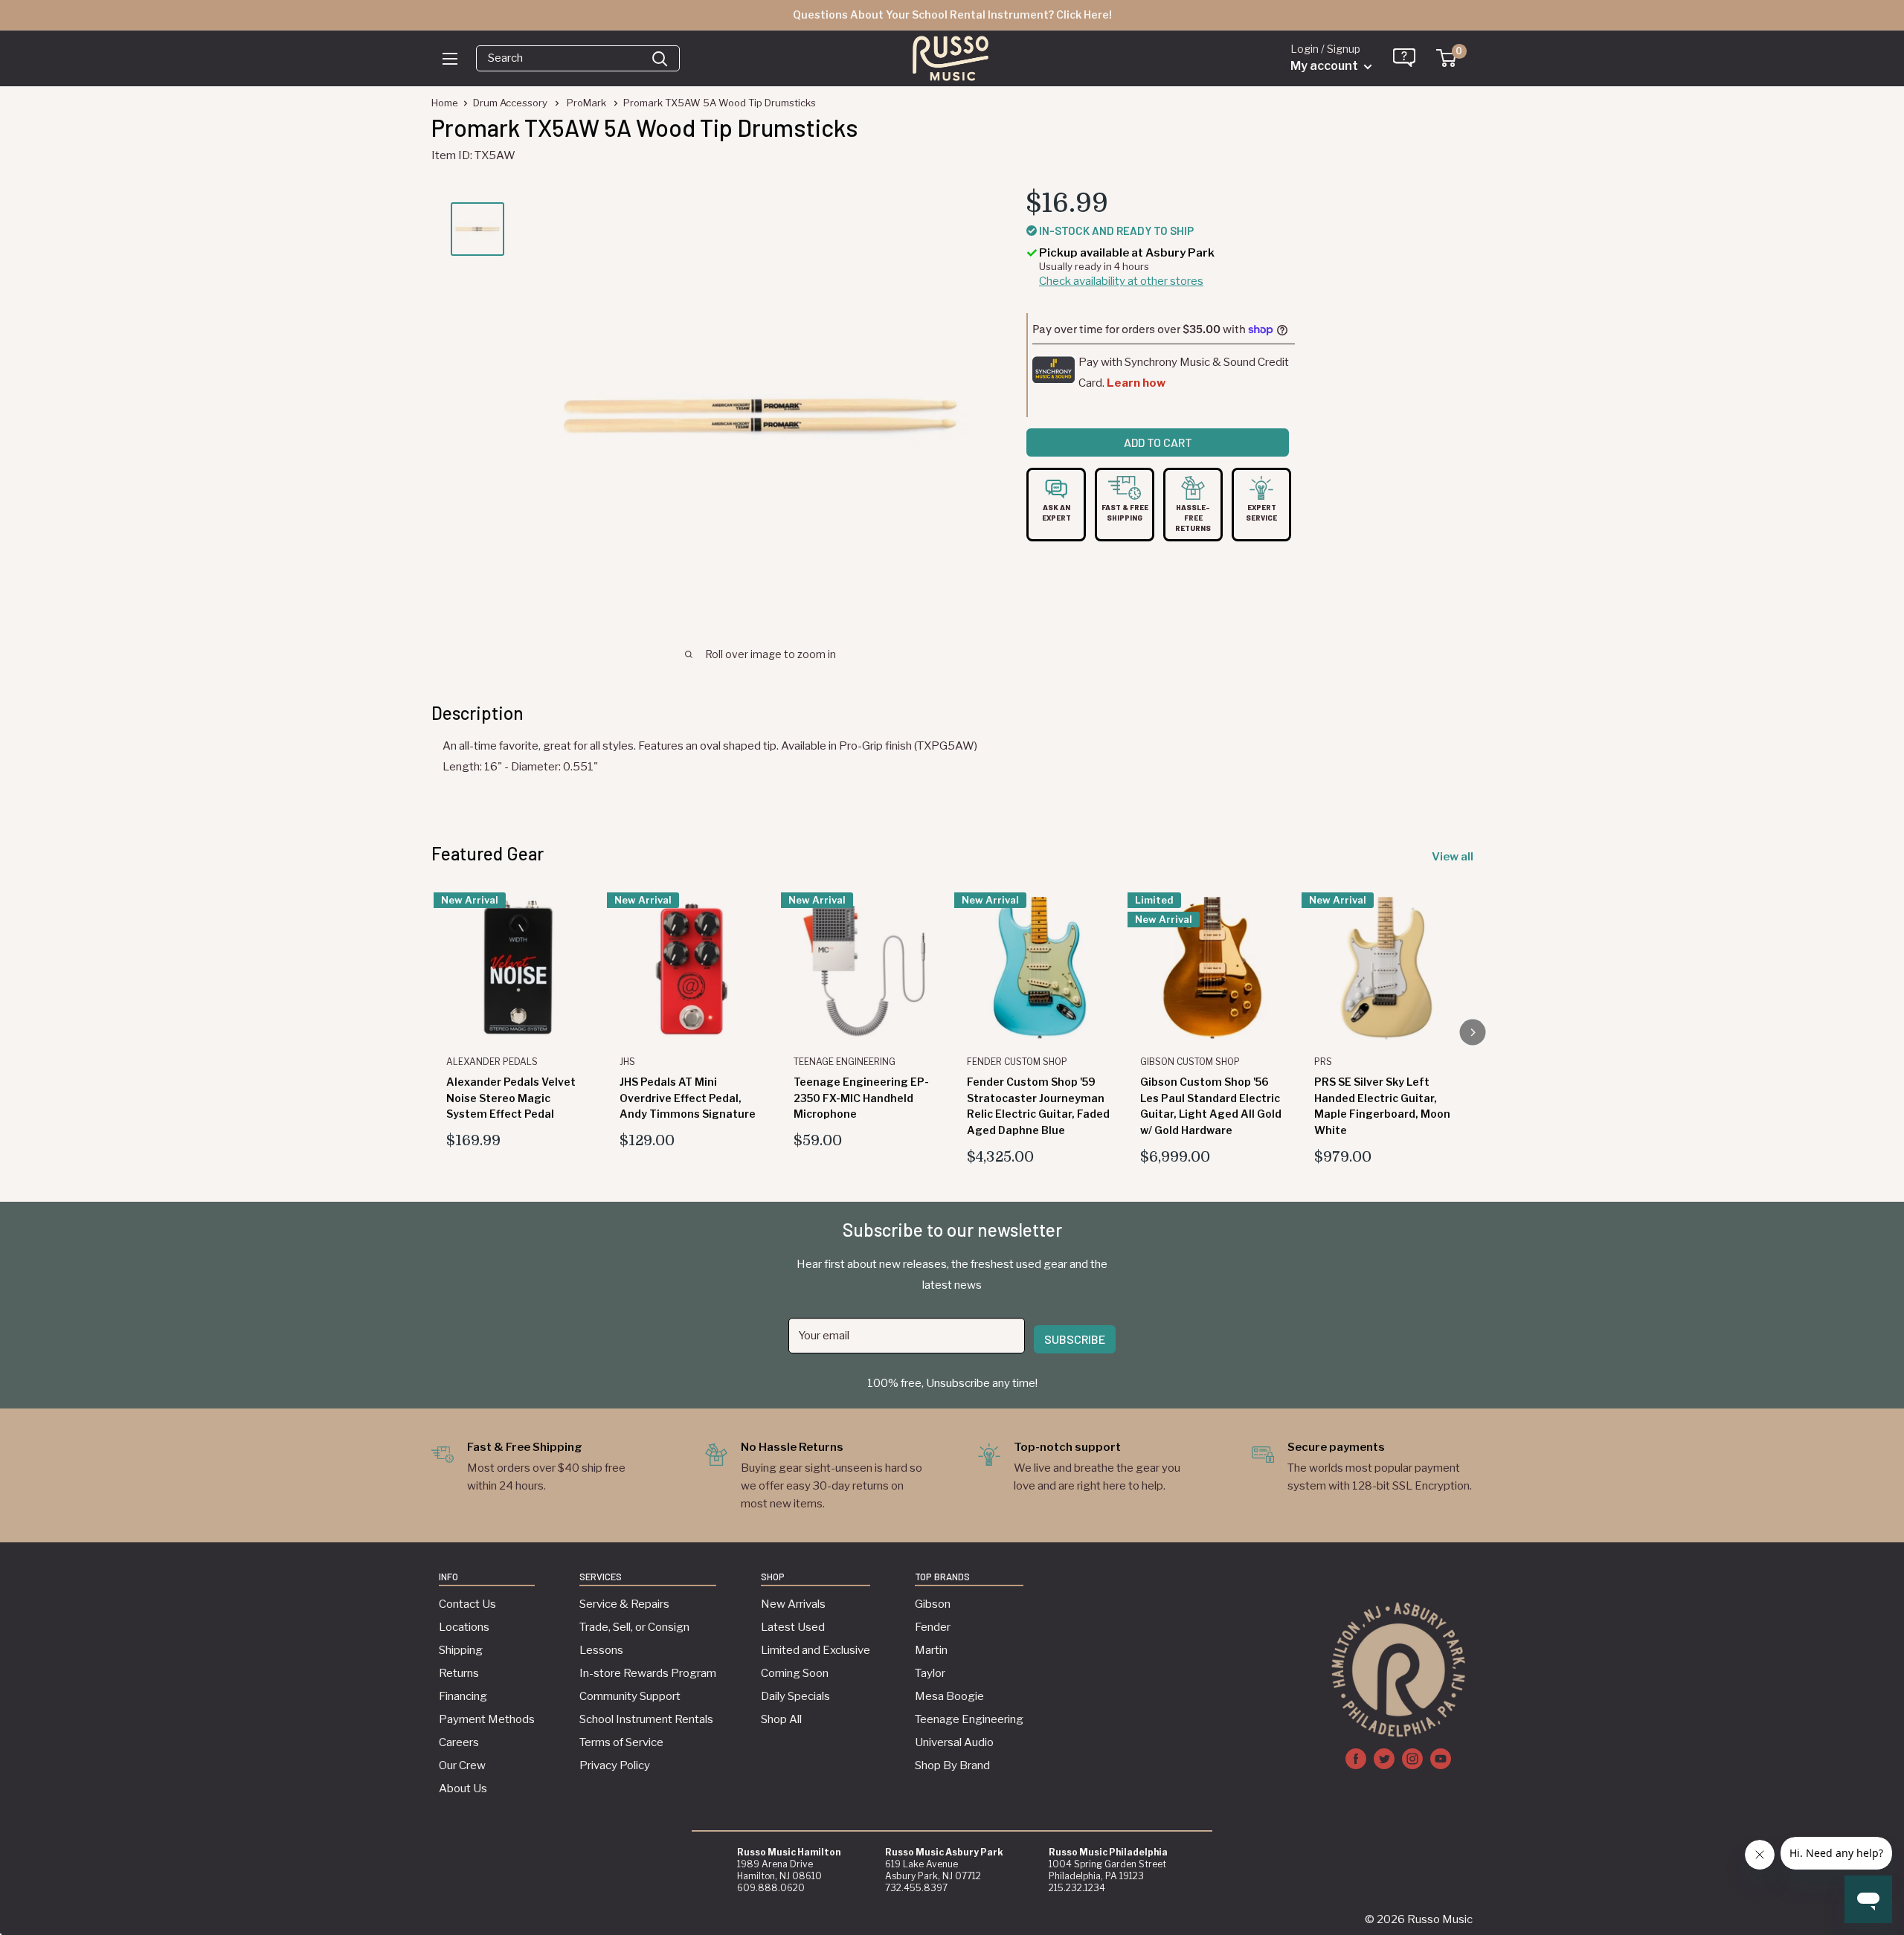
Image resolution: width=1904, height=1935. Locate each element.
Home (445, 103)
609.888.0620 (771, 1888)
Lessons (601, 1650)
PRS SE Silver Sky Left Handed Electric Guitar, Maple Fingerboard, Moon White (1382, 1106)
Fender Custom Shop (1017, 1062)
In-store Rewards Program (648, 1673)
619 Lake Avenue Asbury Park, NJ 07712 (944, 1864)
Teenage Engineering (845, 1062)
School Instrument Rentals (646, 1719)
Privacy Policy (615, 1765)
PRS (1323, 1062)
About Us (463, 1788)
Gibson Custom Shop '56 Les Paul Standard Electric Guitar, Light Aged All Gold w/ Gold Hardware (1211, 1106)
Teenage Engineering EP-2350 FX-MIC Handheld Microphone (861, 1098)
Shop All (781, 1719)
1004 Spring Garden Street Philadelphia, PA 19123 (1108, 1864)
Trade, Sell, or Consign (634, 1627)
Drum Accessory (511, 103)
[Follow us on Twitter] (1384, 1758)
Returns (459, 1673)
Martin (931, 1650)
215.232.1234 (1077, 1888)
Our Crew (462, 1765)
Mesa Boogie (949, 1696)
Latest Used (793, 1627)
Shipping (461, 1650)
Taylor (930, 1673)
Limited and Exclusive (816, 1650)
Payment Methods (487, 1719)
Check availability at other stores (1121, 282)
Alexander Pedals (492, 1062)
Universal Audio (954, 1742)
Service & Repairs (624, 1604)
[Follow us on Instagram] (1412, 1758)
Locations (464, 1627)
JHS (627, 1062)
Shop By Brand (952, 1765)
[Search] (660, 58)
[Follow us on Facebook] (1356, 1758)
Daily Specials (795, 1696)
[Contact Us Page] (1405, 62)
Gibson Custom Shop (1190, 1062)
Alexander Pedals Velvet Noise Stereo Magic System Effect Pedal (511, 1098)
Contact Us (467, 1604)
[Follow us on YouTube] (1441, 1758)
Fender (933, 1627)
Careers (459, 1742)
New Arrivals (793, 1604)
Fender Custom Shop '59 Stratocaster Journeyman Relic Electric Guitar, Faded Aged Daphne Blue (1038, 1106)
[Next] (1473, 1033)
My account (1325, 66)
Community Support (630, 1696)
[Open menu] (450, 59)
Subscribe (1075, 1339)
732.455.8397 (916, 1888)
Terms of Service (621, 1742)
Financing (463, 1696)
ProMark (588, 103)
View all (1454, 857)
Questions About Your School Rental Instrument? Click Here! (952, 15)
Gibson (933, 1604)
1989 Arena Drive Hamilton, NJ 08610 (789, 1864)
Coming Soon (795, 1673)
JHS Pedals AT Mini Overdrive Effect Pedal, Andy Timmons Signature (688, 1098)
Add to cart (1158, 442)
